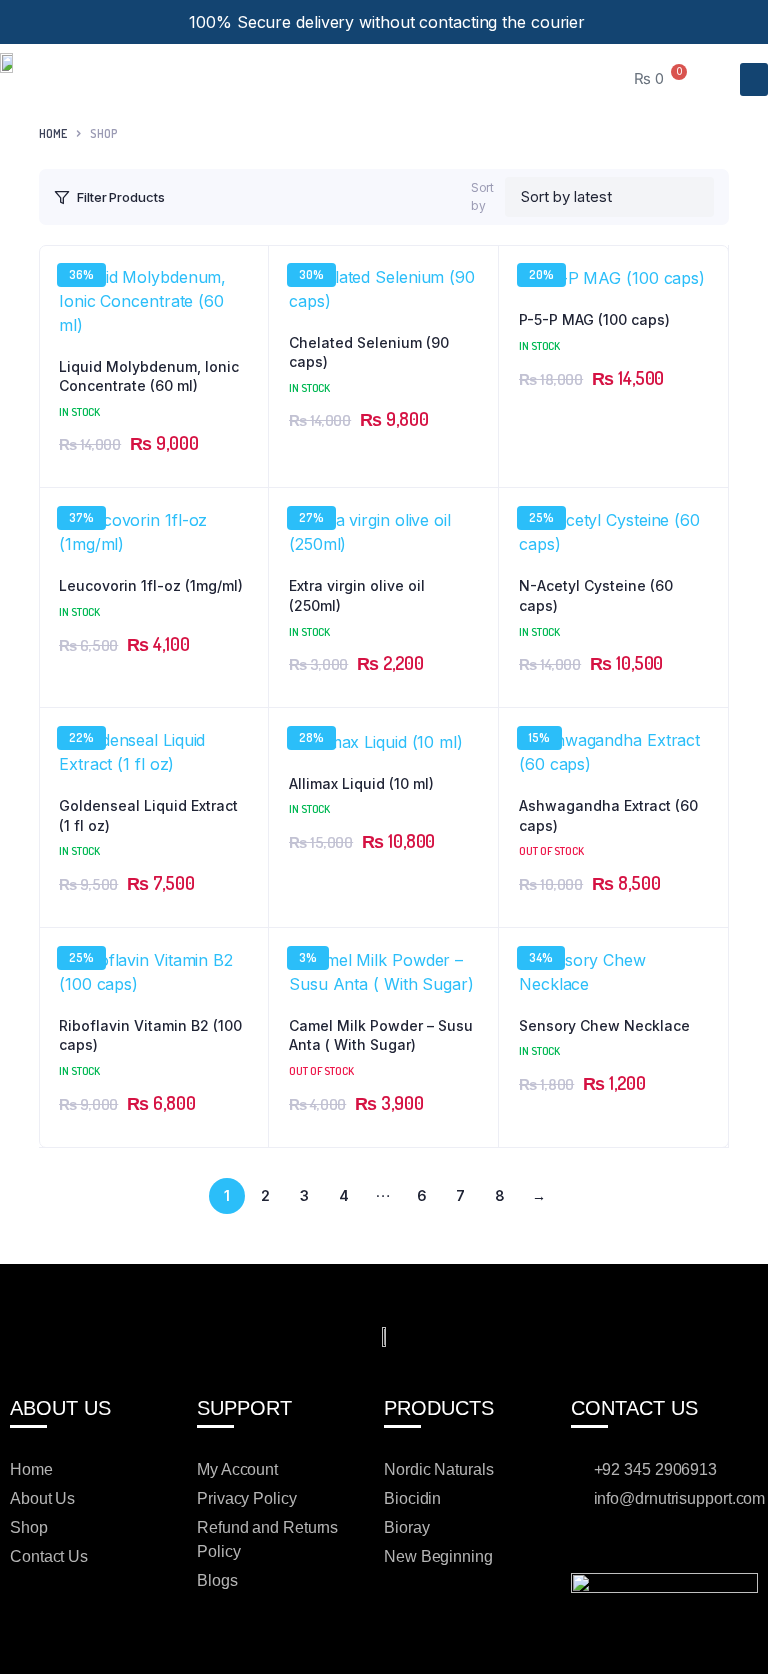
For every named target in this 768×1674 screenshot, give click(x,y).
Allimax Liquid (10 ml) (361, 783)
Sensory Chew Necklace (604, 1025)
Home (53, 133)
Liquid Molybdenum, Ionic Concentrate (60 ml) (149, 376)
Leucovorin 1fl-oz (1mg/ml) (151, 585)
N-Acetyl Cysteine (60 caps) (596, 595)
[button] (754, 79)
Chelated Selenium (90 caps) (369, 352)
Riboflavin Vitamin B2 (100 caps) (150, 1035)
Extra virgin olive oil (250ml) (357, 595)
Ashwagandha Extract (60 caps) (608, 815)
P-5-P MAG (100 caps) (594, 319)
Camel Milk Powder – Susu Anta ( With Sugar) (381, 1035)
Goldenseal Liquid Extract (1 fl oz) (148, 815)
